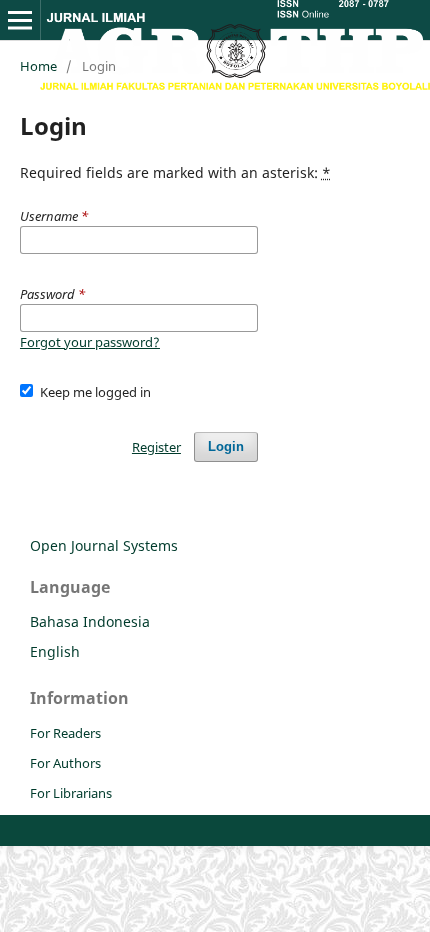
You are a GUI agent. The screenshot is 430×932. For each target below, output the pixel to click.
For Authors (65, 763)
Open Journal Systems (104, 545)
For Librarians (71, 793)
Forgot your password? (90, 342)
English (55, 651)
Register (156, 447)
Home (38, 66)
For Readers (65, 733)
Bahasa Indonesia (90, 621)
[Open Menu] (20, 20)
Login (226, 446)
